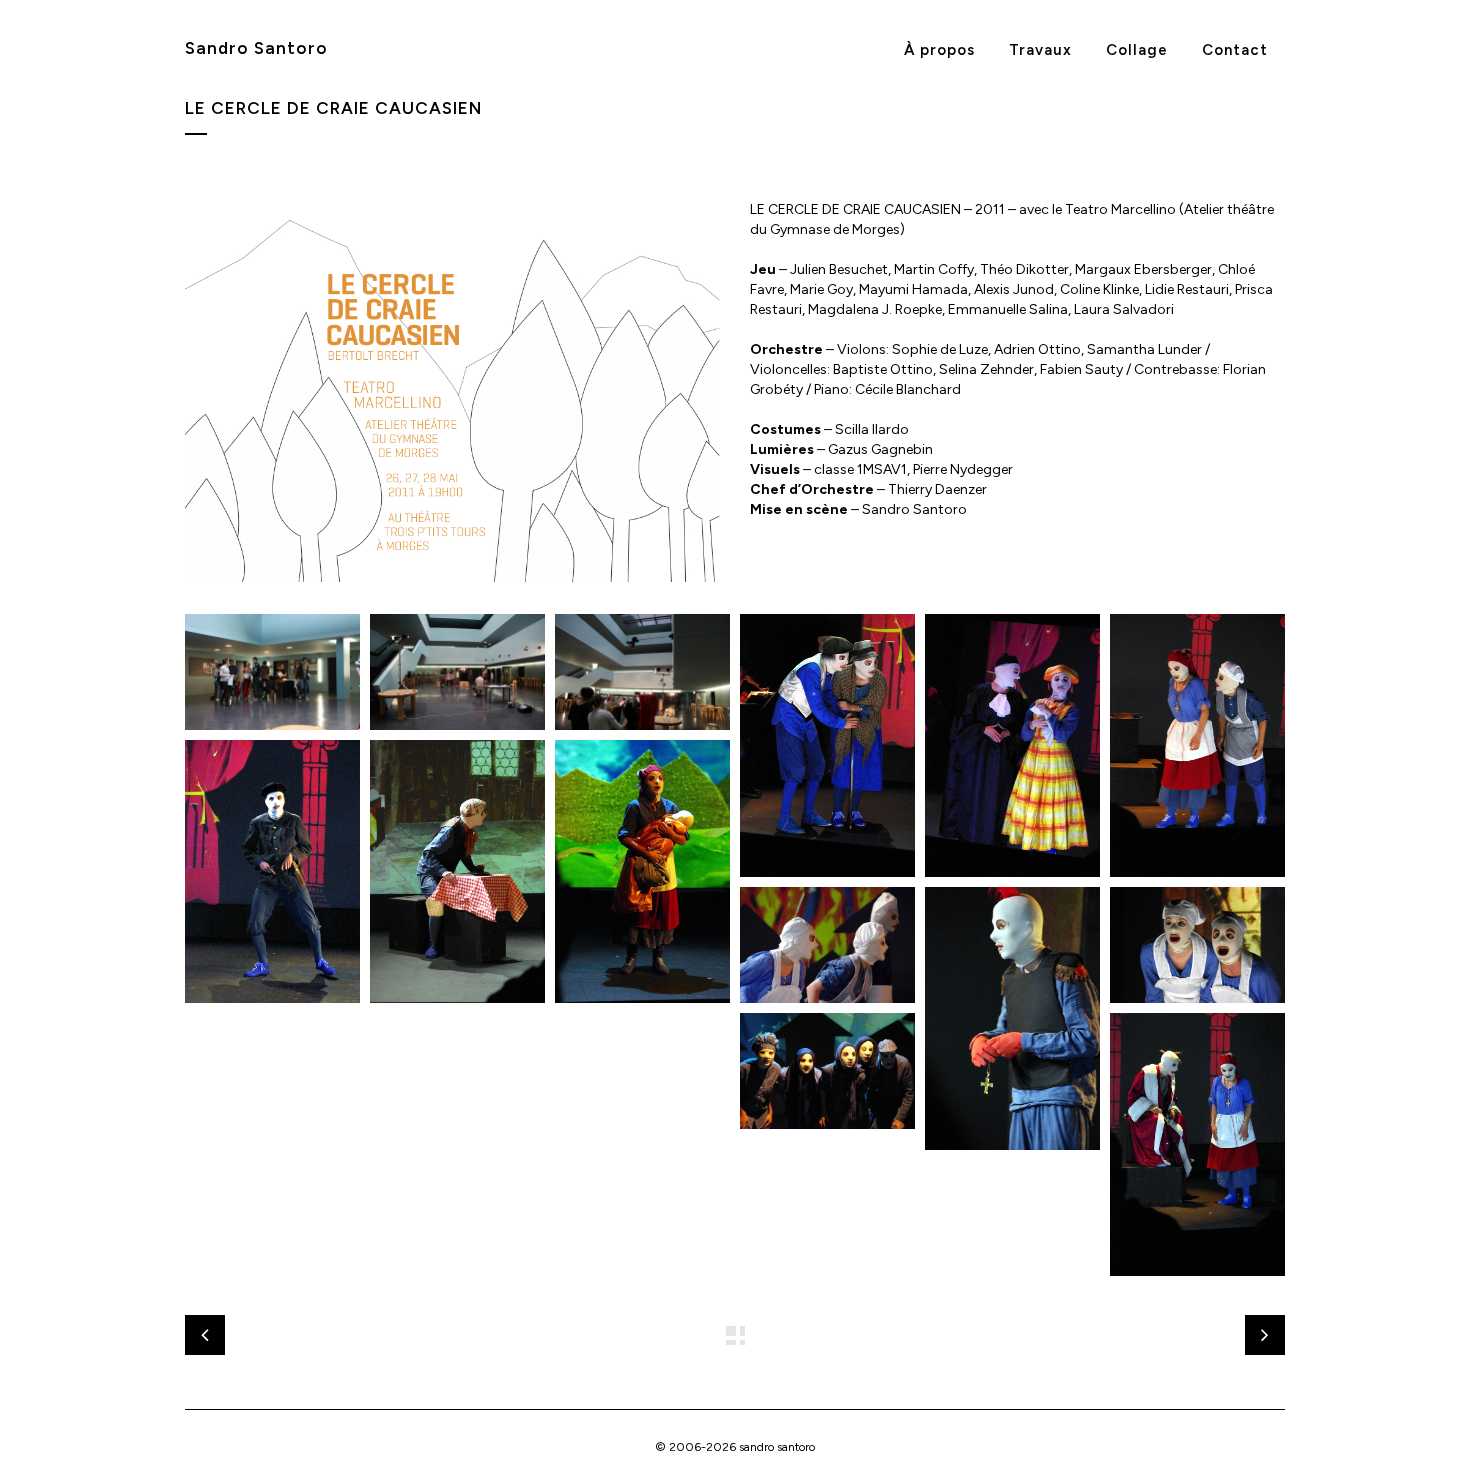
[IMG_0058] (457, 672)
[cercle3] (1012, 746)
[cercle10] (1197, 945)
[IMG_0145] (642, 672)
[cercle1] (827, 746)
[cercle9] (1012, 1019)
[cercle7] (642, 872)
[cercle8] (827, 945)
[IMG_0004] (272, 672)
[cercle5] (272, 872)
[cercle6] (457, 872)
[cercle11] (827, 1071)
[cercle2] (1197, 1145)
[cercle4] (1197, 746)
